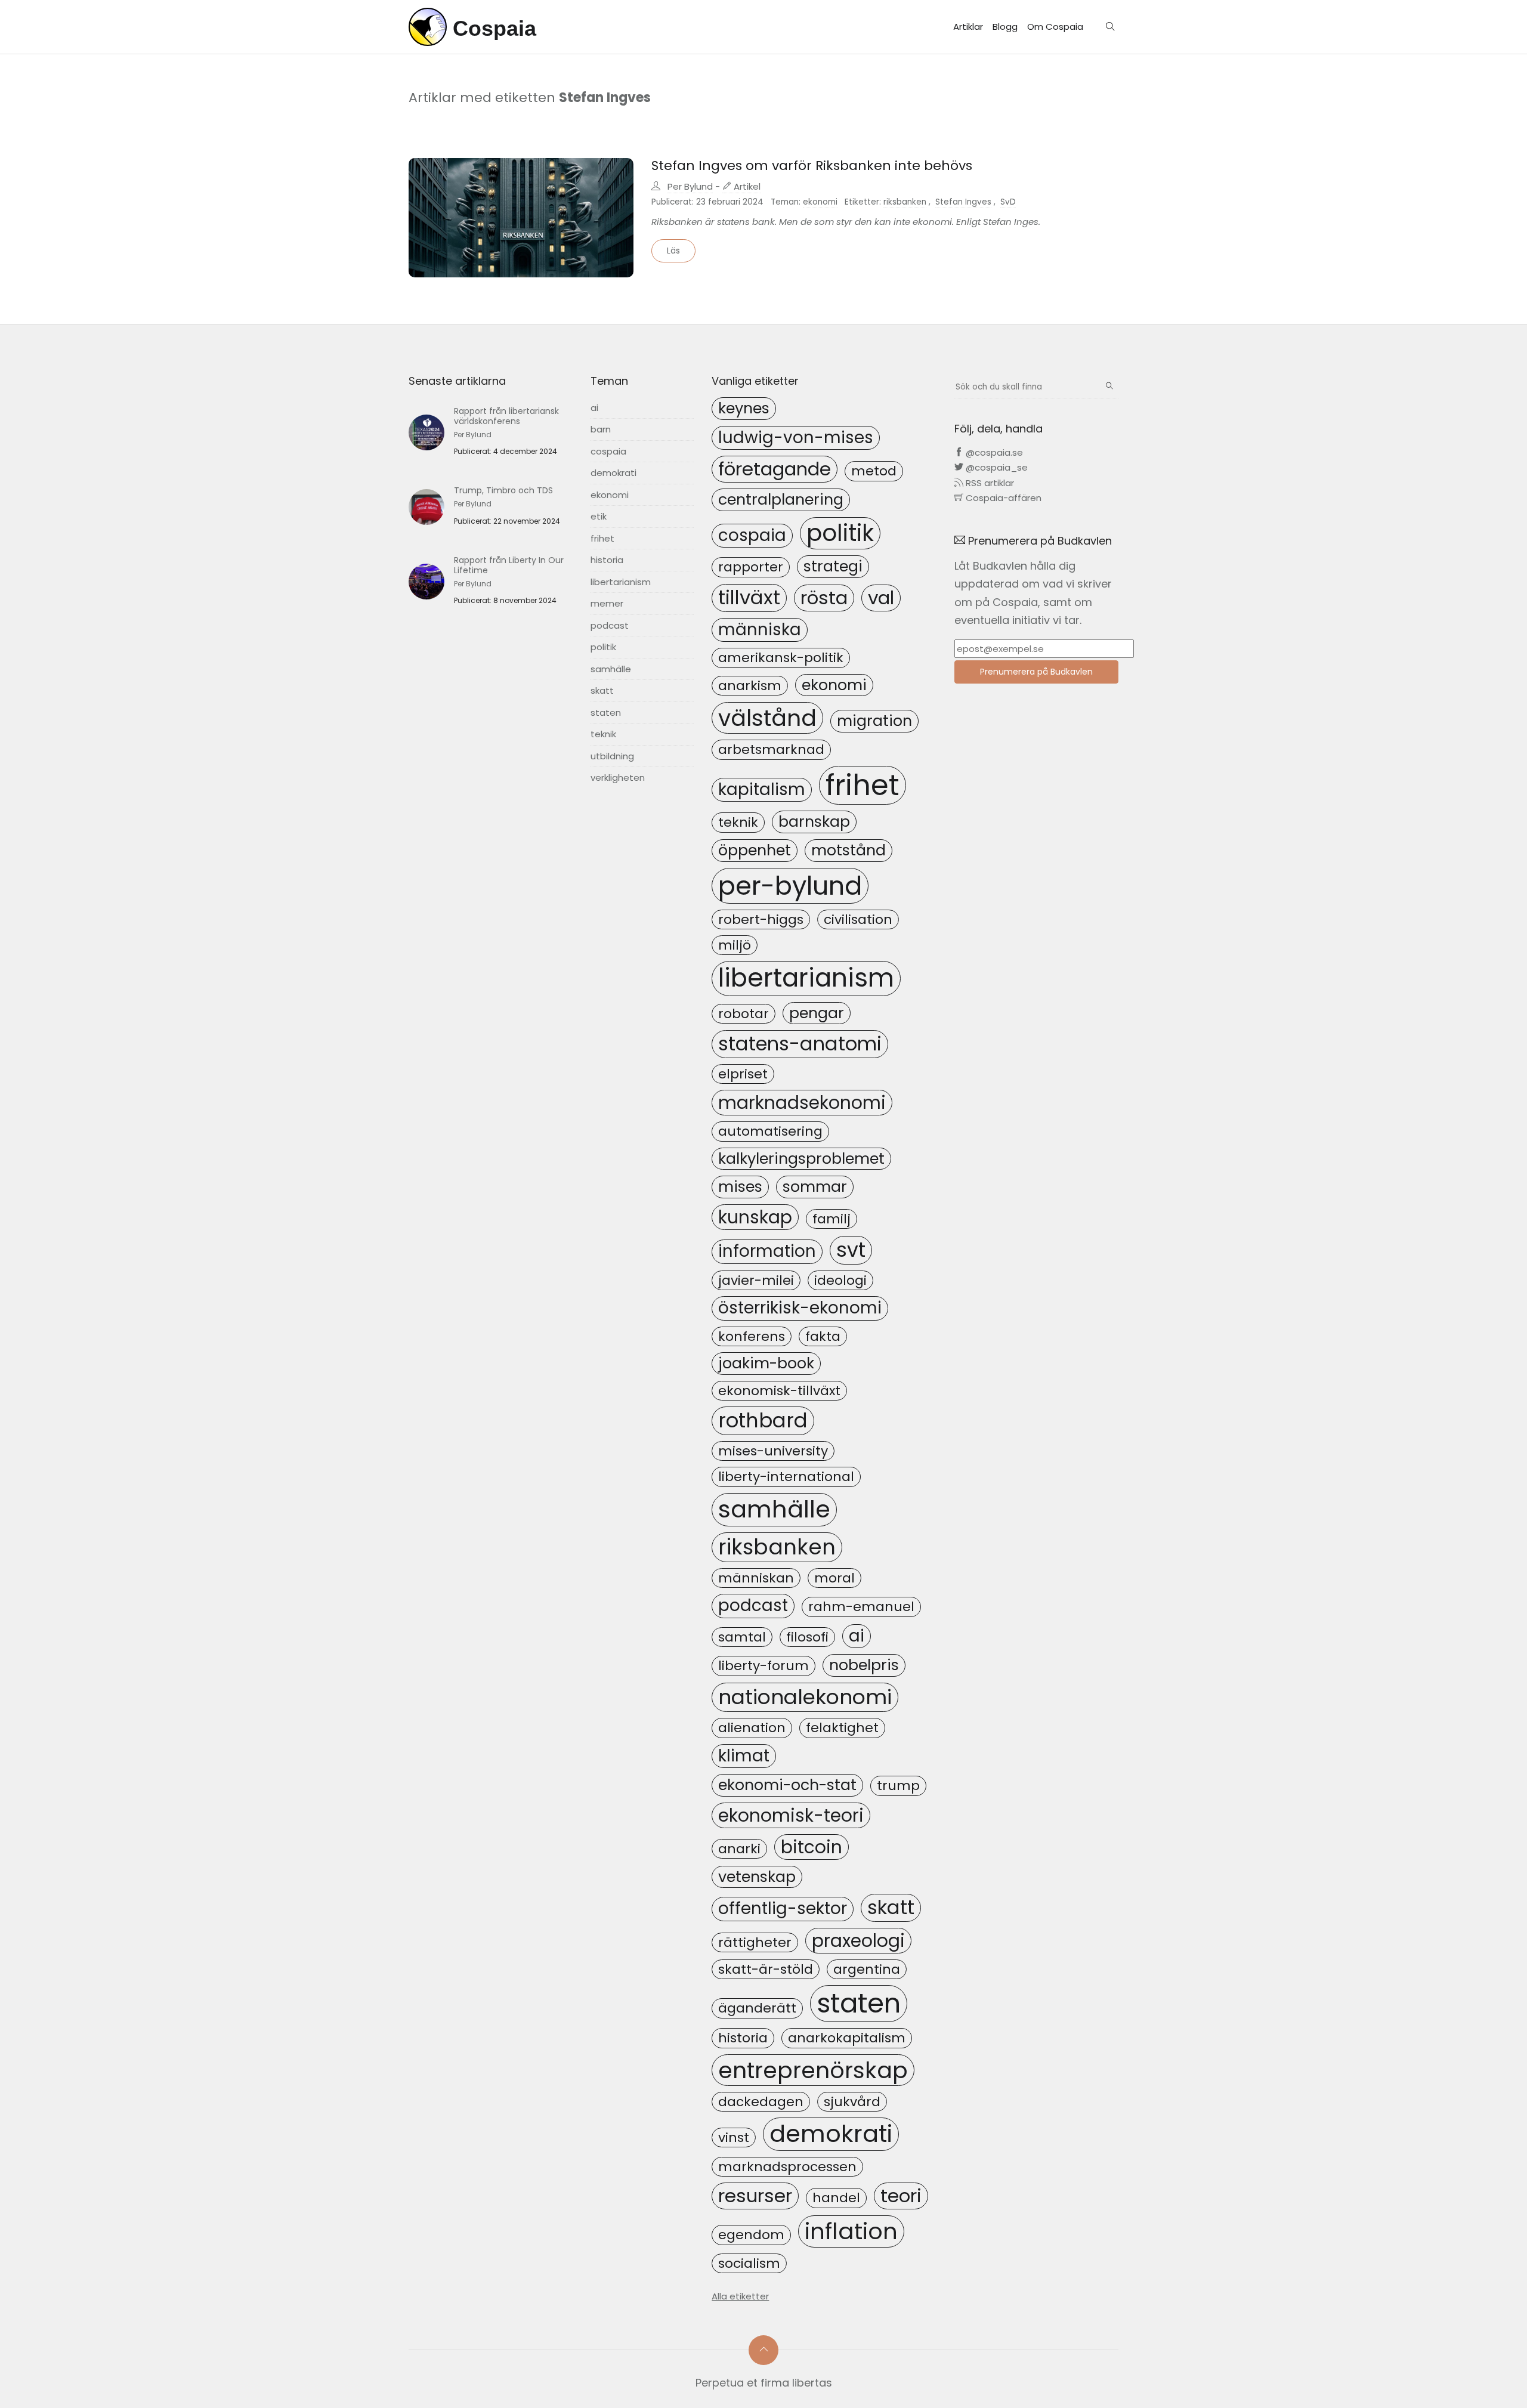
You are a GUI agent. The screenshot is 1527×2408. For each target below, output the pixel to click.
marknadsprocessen (787, 2167)
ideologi (840, 1280)
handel (836, 2198)
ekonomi (820, 202)
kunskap (755, 1217)
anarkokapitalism (847, 2038)
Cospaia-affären (1002, 498)
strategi (833, 566)
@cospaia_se (996, 467)
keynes (744, 408)
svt (851, 1250)
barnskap (814, 821)
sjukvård (852, 2102)
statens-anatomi (800, 1044)
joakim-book (766, 1363)
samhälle (611, 669)
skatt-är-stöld (766, 1969)
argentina (867, 1969)
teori (901, 2196)
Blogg (1005, 27)
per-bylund (790, 886)
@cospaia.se (993, 452)
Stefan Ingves (963, 202)
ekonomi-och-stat (787, 1785)
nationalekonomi (805, 1697)
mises (740, 1186)
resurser (755, 2196)
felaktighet (842, 1728)
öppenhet (755, 850)
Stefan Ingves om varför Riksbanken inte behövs (812, 166)
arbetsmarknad (771, 749)
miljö (735, 945)
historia (607, 560)
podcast (610, 625)
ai (594, 408)
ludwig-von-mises (796, 438)
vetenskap (757, 1877)
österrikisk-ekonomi (800, 1308)
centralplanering (781, 499)
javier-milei (756, 1280)
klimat (744, 1756)
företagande (775, 469)
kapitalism (762, 789)
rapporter (751, 567)
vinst (734, 2137)
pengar (817, 1013)
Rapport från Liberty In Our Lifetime (509, 565)
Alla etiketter (740, 2296)
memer (607, 603)
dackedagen (761, 2102)
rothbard (763, 1421)
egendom (751, 2235)
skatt (602, 690)
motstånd (848, 850)
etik (599, 516)
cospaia (608, 451)
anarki (739, 1849)
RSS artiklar (989, 483)
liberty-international (786, 1477)
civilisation (858, 919)
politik (603, 647)
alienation (752, 1728)
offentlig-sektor (783, 1908)
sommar (815, 1186)
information (767, 1251)
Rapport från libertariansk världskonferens (506, 416)
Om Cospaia (1055, 27)
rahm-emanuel (861, 1607)
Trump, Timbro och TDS (503, 490)
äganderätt (757, 2008)
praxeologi (858, 1941)
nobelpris (864, 1665)
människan (756, 1578)
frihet (602, 538)
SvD (1008, 202)
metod (874, 471)
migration (874, 721)
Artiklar (968, 27)
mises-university (773, 1451)
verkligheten (618, 778)
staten (606, 712)
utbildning (612, 756)
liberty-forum (763, 1666)
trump (898, 1786)
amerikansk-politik (781, 658)
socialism (749, 2263)
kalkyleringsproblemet (801, 1158)
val (881, 598)
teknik (603, 734)
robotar (744, 1014)
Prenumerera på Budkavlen (1036, 672)
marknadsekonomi (802, 1103)
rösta (824, 598)
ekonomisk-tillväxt (779, 1391)
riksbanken (905, 202)
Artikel (746, 186)
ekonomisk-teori (791, 1815)
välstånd (767, 718)
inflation (851, 2231)
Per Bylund (690, 186)
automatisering (770, 1131)
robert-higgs (761, 919)
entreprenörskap (813, 2070)
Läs (673, 251)
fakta (823, 1336)
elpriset (743, 1074)
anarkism (750, 686)
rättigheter (755, 1942)
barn (601, 429)
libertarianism (621, 582)
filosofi (807, 1637)
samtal (742, 1637)
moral (834, 1578)
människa (760, 630)
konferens (752, 1336)
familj (831, 1219)
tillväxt (749, 597)
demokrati (613, 473)
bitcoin (812, 1847)
